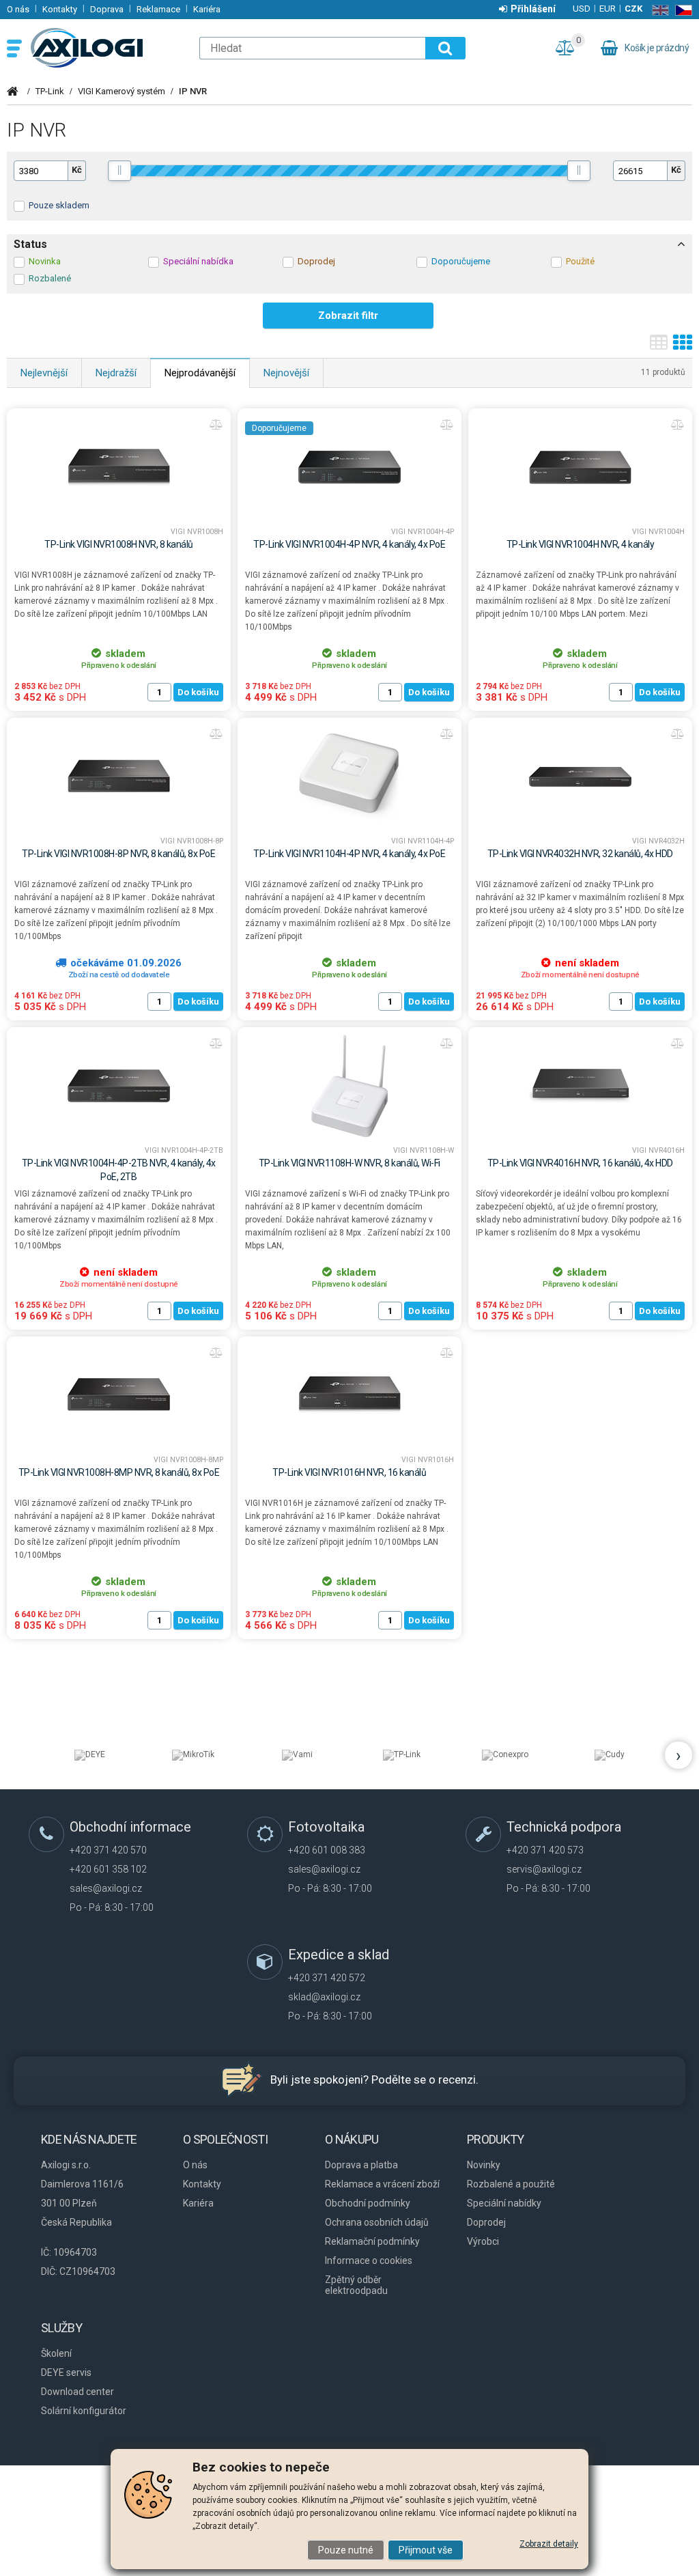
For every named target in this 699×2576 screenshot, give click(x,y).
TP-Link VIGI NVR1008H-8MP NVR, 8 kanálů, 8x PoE (119, 1472)
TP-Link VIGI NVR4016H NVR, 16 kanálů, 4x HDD (580, 1163)
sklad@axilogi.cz (324, 1997)
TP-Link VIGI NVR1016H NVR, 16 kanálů (349, 1472)
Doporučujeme (279, 428)
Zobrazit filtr (348, 316)
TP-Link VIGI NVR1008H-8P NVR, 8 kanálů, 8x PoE (118, 854)
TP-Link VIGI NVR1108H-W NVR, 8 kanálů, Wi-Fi (349, 1163)
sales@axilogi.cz (106, 1888)
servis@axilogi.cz (544, 1869)
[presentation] (679, 1755)
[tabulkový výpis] (659, 347)
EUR (608, 9)
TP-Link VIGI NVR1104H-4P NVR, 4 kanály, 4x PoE (349, 854)
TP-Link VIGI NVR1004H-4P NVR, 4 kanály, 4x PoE (349, 544)
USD (582, 9)
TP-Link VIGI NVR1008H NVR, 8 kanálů (119, 544)
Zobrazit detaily (549, 2544)
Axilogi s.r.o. (107, 48)
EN (658, 10)
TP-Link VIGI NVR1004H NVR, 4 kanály (581, 544)
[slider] (120, 171)
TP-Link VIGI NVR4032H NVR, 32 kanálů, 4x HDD (580, 854)
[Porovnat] (216, 425)
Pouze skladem (59, 205)
